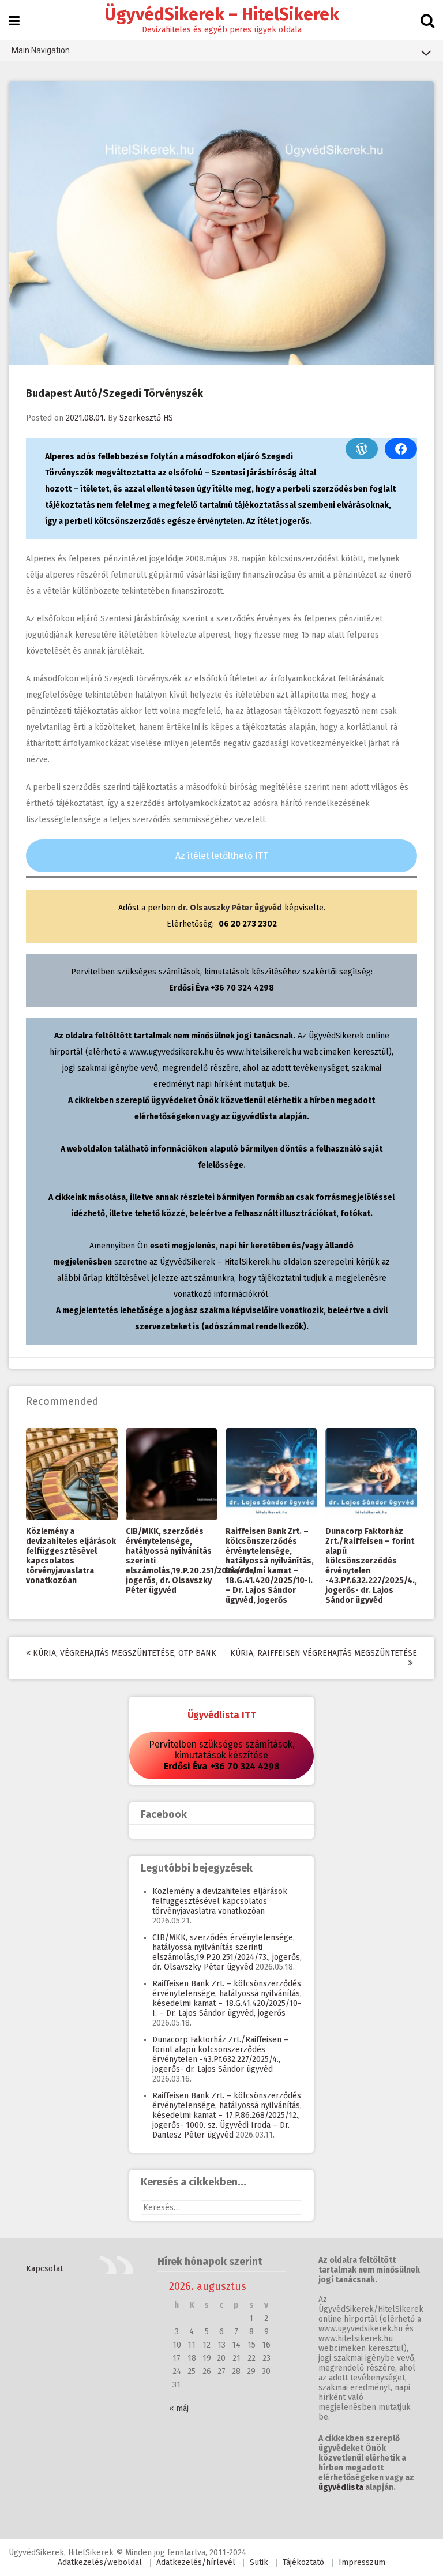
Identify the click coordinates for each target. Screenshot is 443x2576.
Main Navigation (41, 50)
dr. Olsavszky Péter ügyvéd (230, 908)
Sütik (259, 2562)
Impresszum (362, 2562)
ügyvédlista (341, 2487)
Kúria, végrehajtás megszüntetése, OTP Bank (123, 1653)
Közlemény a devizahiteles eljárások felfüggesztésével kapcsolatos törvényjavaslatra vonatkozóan (71, 1556)
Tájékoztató (303, 2562)
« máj (179, 2408)
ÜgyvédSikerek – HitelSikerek (222, 14)
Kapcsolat (44, 2269)
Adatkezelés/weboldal (100, 2562)
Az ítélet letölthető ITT (222, 856)
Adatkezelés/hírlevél (196, 2562)
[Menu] (14, 21)
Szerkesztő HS (146, 418)
